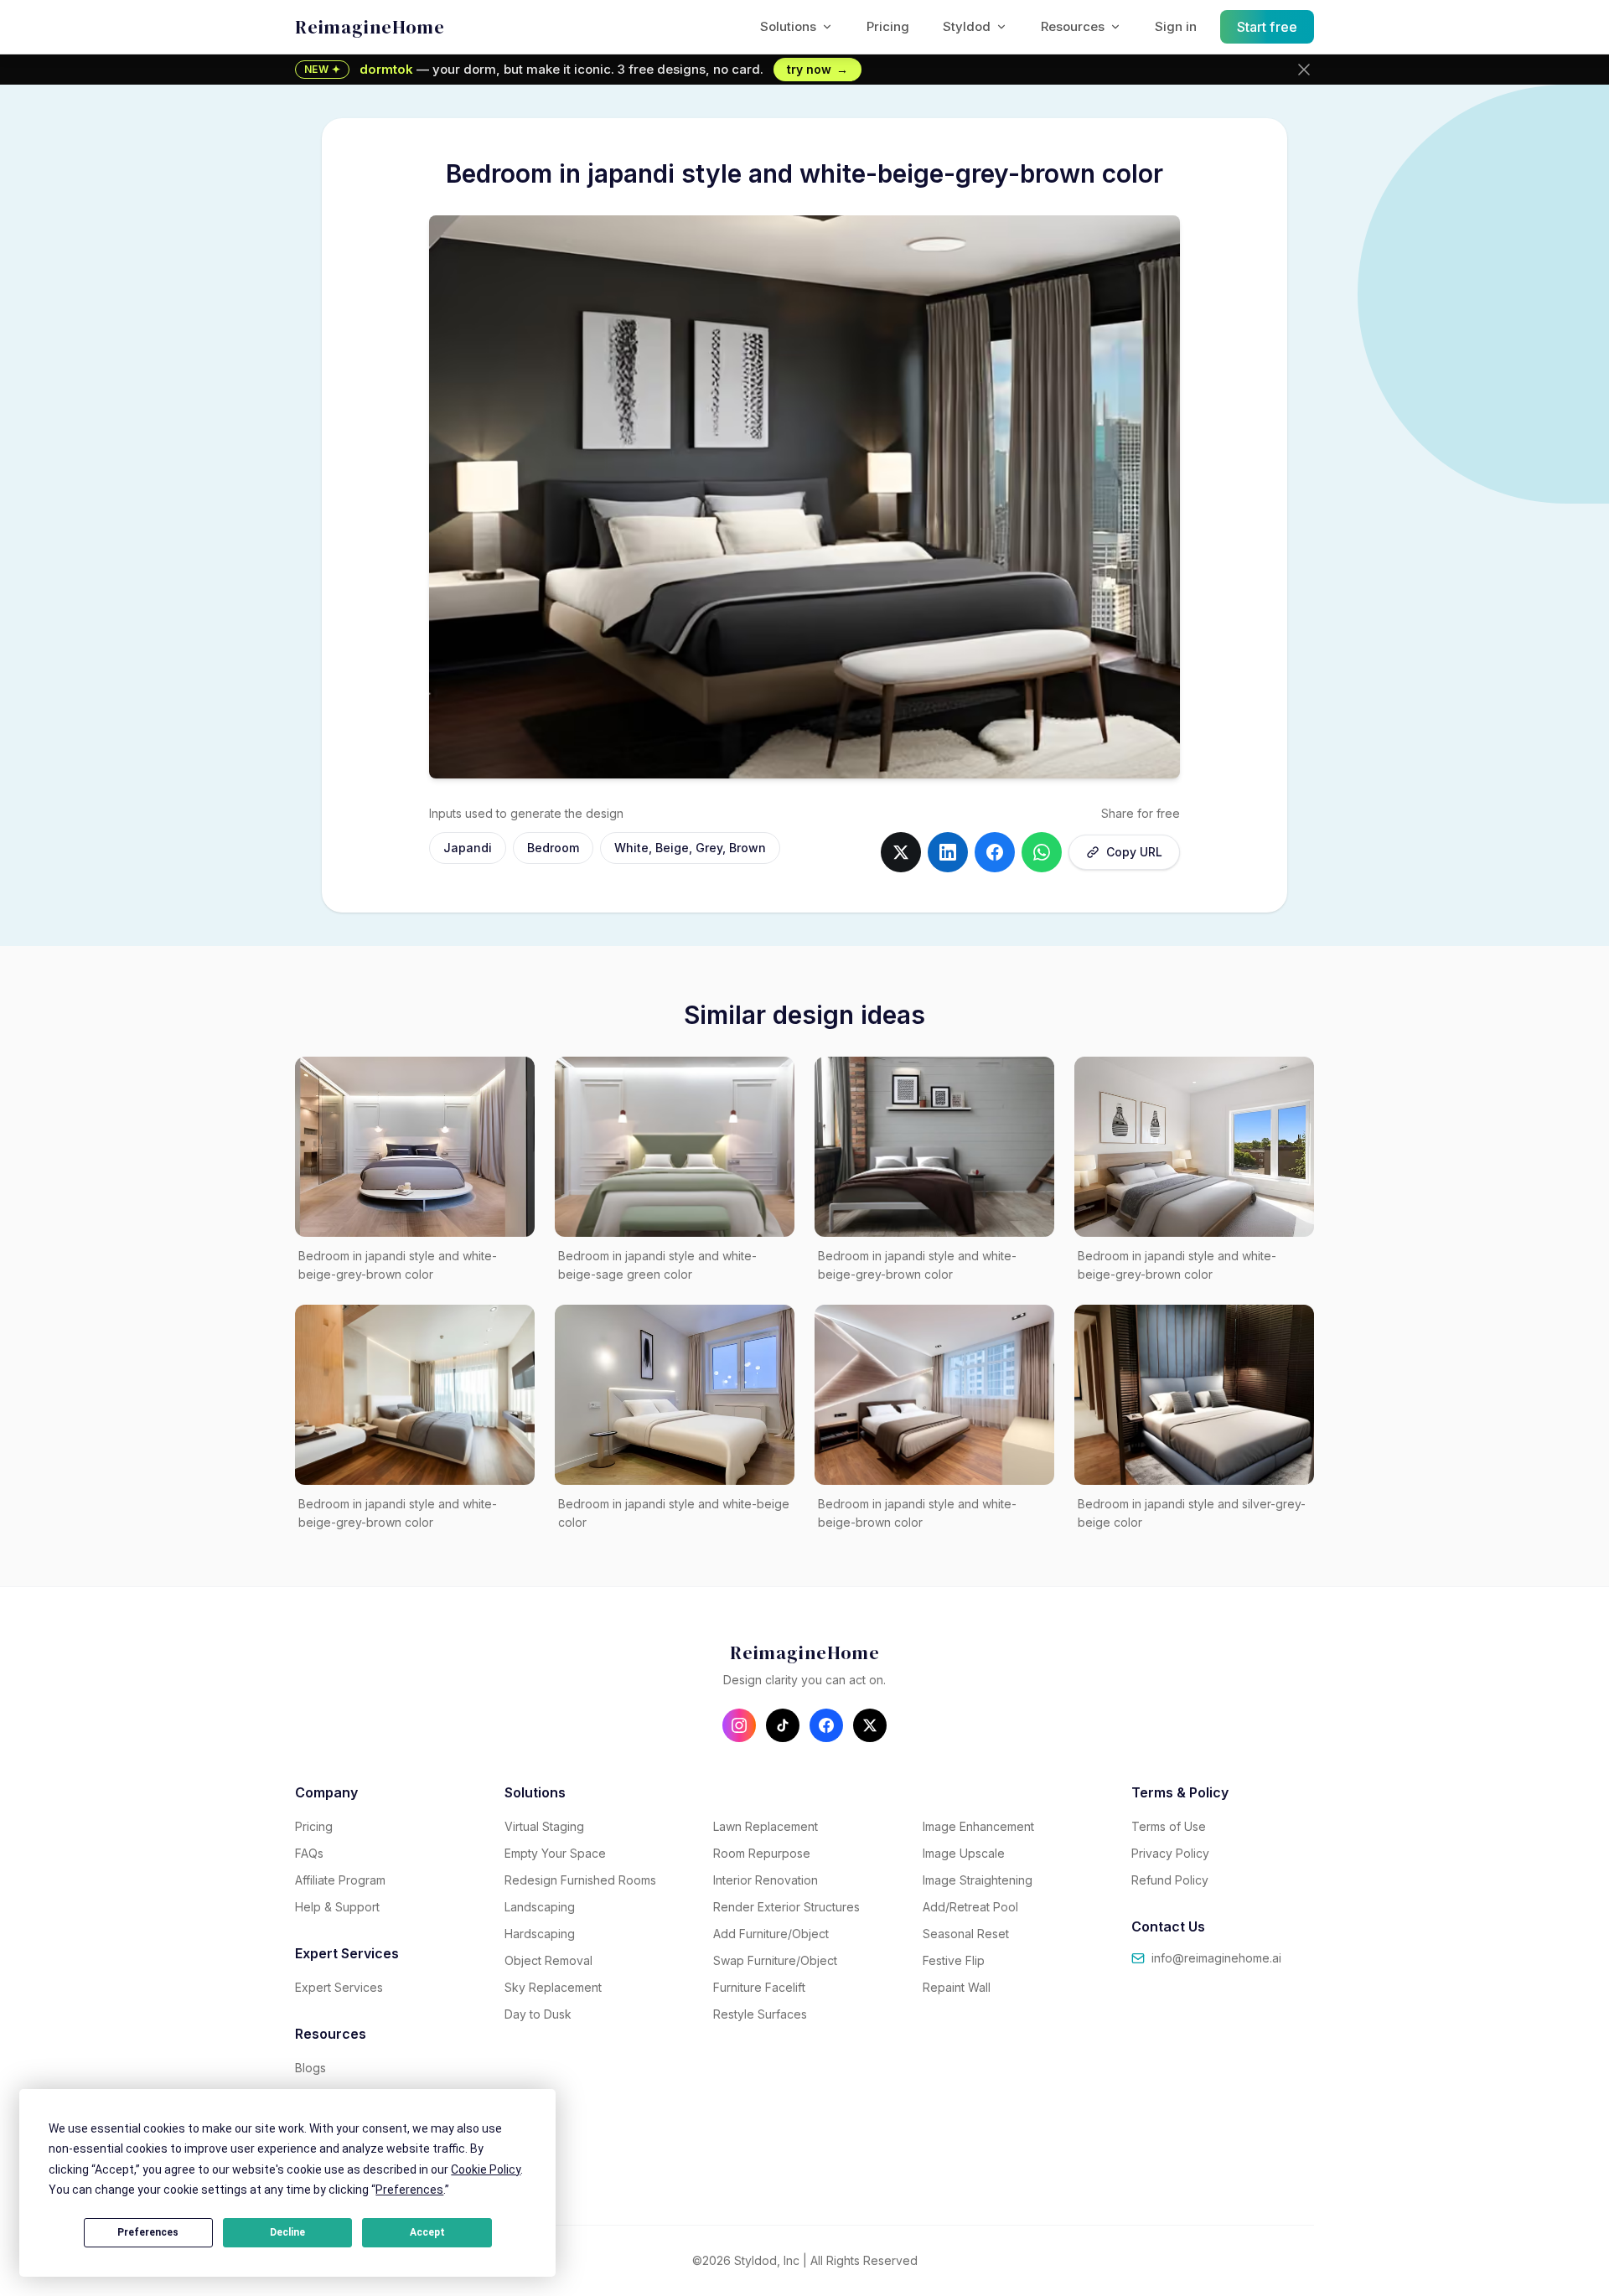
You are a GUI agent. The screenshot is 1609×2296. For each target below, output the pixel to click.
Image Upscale (964, 1853)
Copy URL (1134, 852)
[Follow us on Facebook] (826, 1725)
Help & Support (337, 1907)
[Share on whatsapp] (1042, 852)
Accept (427, 2232)
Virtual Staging (544, 1826)
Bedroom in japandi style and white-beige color (674, 1513)
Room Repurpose (762, 1853)
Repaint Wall (957, 1987)
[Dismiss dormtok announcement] (1304, 70)
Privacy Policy (1170, 1853)
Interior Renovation (766, 1880)
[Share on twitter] (901, 852)
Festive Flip (954, 1960)
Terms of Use (1169, 1826)
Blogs (310, 2068)
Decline (287, 2232)
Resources (1073, 26)
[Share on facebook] (995, 852)
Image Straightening (978, 1880)
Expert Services (339, 1987)
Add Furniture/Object (771, 1934)
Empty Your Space (555, 1853)
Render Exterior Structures (786, 1907)
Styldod (967, 26)
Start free (1268, 27)
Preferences (148, 2232)
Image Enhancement (978, 1826)
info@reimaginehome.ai (1216, 1958)
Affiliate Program (340, 1880)
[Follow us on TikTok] (783, 1725)
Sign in (1176, 26)
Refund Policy (1170, 1880)
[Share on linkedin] (948, 852)
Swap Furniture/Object (775, 1960)
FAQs (309, 1853)
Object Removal (548, 1960)
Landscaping (540, 1907)
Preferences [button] (409, 2190)
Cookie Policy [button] (486, 2169)
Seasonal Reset (966, 1934)
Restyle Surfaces (760, 2014)
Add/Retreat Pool (970, 1907)
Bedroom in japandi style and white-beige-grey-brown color (398, 1265)
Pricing (888, 26)
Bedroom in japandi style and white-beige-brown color (917, 1513)
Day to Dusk (538, 2014)
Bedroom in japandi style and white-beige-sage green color (657, 1265)
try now (817, 69)
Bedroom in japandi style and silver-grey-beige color (1192, 1513)
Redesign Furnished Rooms (580, 1880)
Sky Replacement (553, 1987)
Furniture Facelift (759, 1987)
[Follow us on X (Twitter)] (870, 1725)
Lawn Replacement (766, 1826)
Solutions (788, 26)
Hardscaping (540, 1934)
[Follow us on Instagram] (739, 1725)
